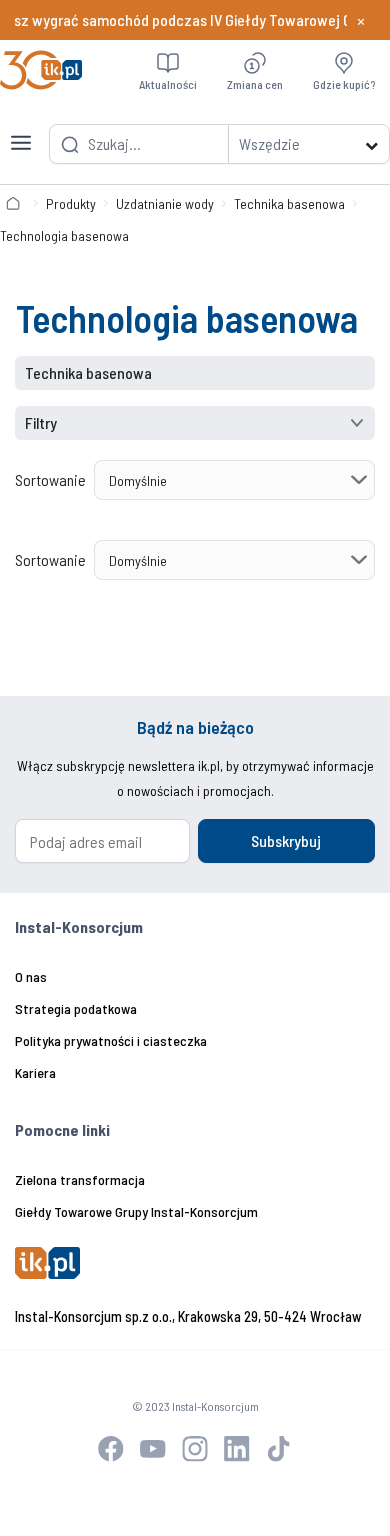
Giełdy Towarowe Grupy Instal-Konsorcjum (136, 1211)
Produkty (71, 203)
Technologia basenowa (64, 235)
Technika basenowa (289, 203)
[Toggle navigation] (21, 131)
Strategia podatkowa (76, 1008)
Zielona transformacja (80, 1179)
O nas (31, 976)
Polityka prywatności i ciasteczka (111, 1040)
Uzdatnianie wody (165, 203)
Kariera (35, 1072)
